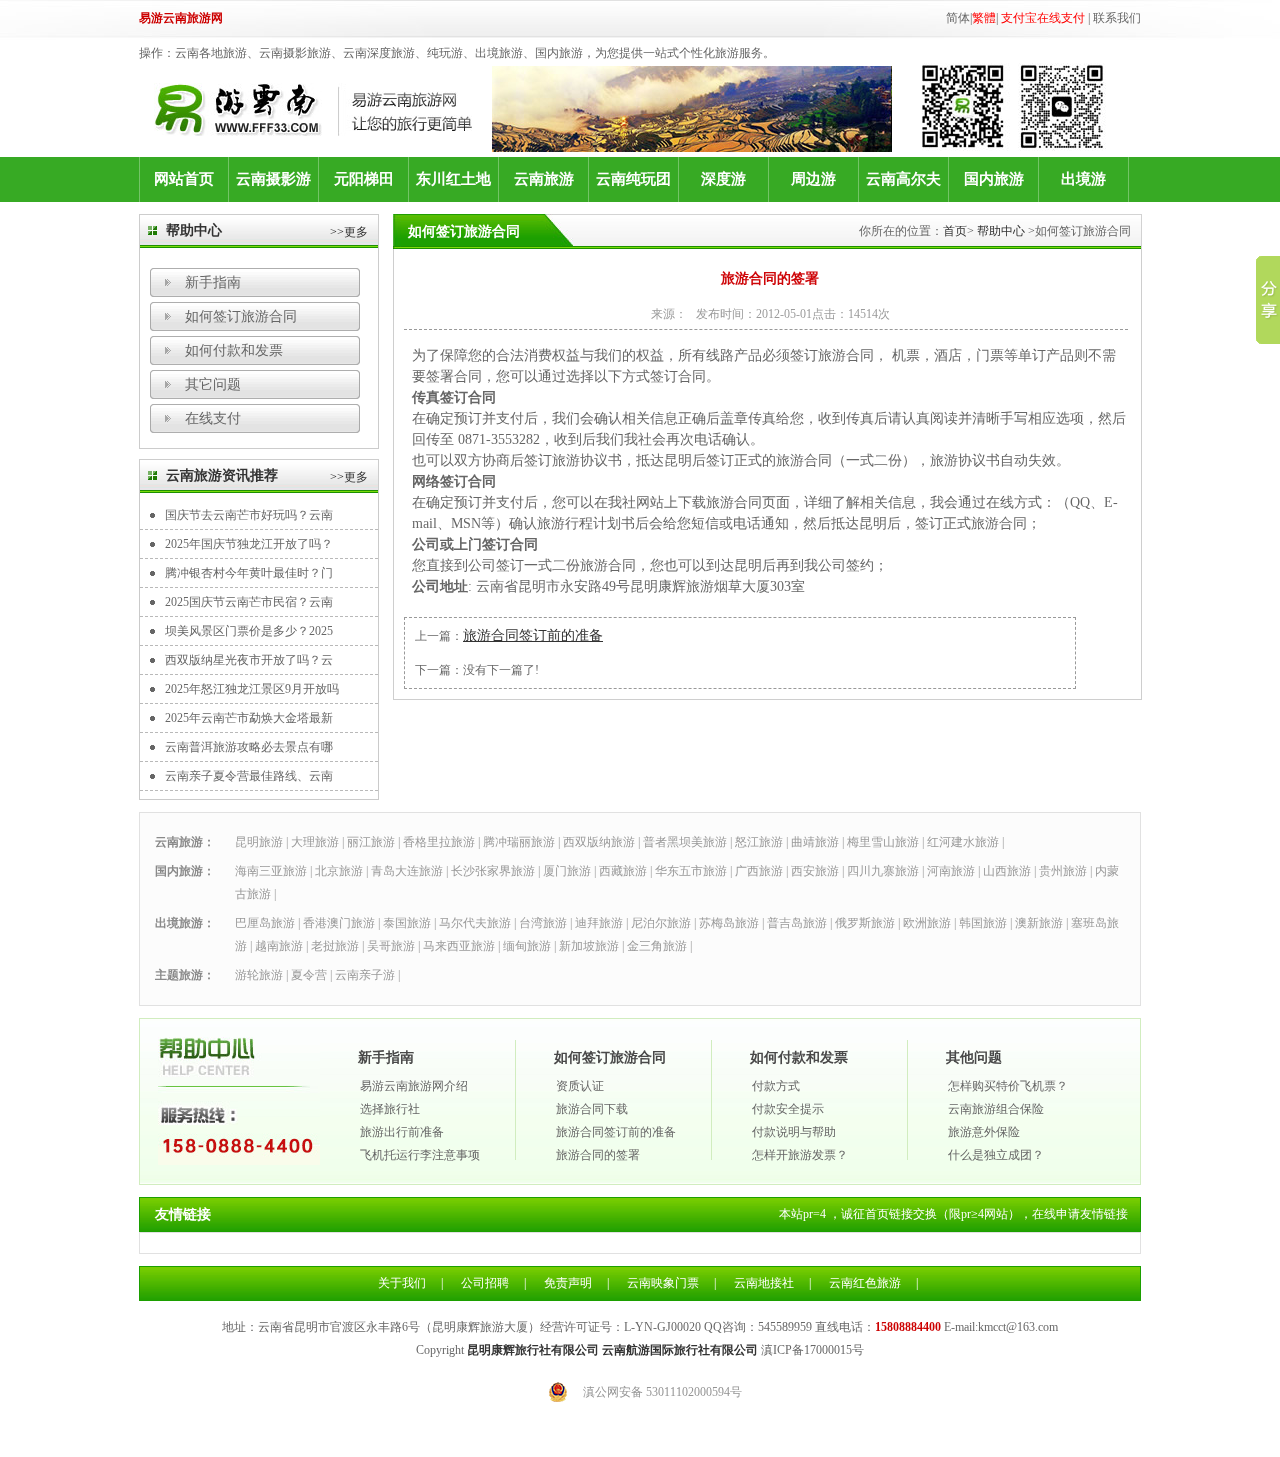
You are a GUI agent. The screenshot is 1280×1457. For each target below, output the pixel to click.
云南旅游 (544, 179)
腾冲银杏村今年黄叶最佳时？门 (249, 573)
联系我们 (1117, 18)
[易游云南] (323, 109)
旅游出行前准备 (402, 1132)
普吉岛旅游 (797, 923)
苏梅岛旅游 (729, 923)
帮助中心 (1001, 231)
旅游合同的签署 (598, 1155)
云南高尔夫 (903, 179)
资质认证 (580, 1086)
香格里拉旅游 (439, 842)
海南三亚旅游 (271, 871)
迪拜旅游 (599, 923)
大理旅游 (315, 842)
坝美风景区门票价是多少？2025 (249, 631)
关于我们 (402, 1283)
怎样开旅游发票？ (800, 1155)
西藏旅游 (623, 871)
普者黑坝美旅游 (685, 842)
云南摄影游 (273, 179)
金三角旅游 (657, 946)
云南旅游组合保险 (996, 1109)
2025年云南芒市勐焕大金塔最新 (249, 718)
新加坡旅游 (589, 946)
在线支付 (213, 418)
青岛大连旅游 (407, 871)
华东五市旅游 (691, 871)
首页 (955, 231)
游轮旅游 (259, 975)
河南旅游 (951, 871)
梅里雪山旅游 (883, 842)
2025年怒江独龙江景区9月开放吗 (252, 689)
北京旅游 (339, 871)
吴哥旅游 (391, 946)
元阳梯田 (364, 179)
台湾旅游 (543, 923)
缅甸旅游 (527, 946)
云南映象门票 (663, 1283)
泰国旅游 (407, 923)
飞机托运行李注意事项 (420, 1155)
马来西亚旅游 (459, 946)
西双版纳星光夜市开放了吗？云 (249, 660)
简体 (958, 18)
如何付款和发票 (234, 350)
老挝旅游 (335, 946)
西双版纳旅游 (599, 842)
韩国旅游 (983, 923)
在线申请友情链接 (1080, 1214)
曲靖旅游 (815, 842)
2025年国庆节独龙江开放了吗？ (249, 544)
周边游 (813, 179)
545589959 (785, 1327)
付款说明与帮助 (794, 1132)
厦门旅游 (567, 871)
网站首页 (184, 179)
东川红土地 (453, 179)
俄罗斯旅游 (865, 923)
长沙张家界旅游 (493, 871)
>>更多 (349, 232)
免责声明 (568, 1283)
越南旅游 (279, 946)
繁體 (984, 18)
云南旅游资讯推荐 (222, 475)
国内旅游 (994, 179)
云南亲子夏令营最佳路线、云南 (249, 776)
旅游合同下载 (592, 1109)
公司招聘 (485, 1283)
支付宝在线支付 (1043, 18)
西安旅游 (815, 871)
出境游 (1083, 179)
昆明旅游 (259, 842)
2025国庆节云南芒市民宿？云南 (249, 602)
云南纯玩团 (633, 179)
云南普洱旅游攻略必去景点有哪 (249, 747)
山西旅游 (1007, 871)
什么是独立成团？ (996, 1155)
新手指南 (213, 282)
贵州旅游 (1063, 871)
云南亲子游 (365, 975)
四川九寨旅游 (883, 871)
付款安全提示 (788, 1109)
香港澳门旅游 (339, 923)
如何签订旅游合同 (241, 316)
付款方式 (776, 1086)
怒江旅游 (759, 842)
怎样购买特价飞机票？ (1008, 1086)
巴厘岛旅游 (265, 923)
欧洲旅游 (927, 923)
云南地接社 (764, 1283)
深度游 (723, 179)
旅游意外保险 (984, 1132)
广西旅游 (759, 871)
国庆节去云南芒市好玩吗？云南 (249, 515)
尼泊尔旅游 (661, 923)
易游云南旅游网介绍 (414, 1086)
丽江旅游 (371, 842)
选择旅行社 (390, 1109)
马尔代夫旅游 (475, 923)
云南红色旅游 (865, 1283)
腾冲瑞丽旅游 (519, 842)
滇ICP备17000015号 (812, 1350)
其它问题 (213, 384)
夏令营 (309, 975)
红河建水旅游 (963, 842)
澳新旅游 (1039, 923)
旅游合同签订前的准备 (533, 635)
